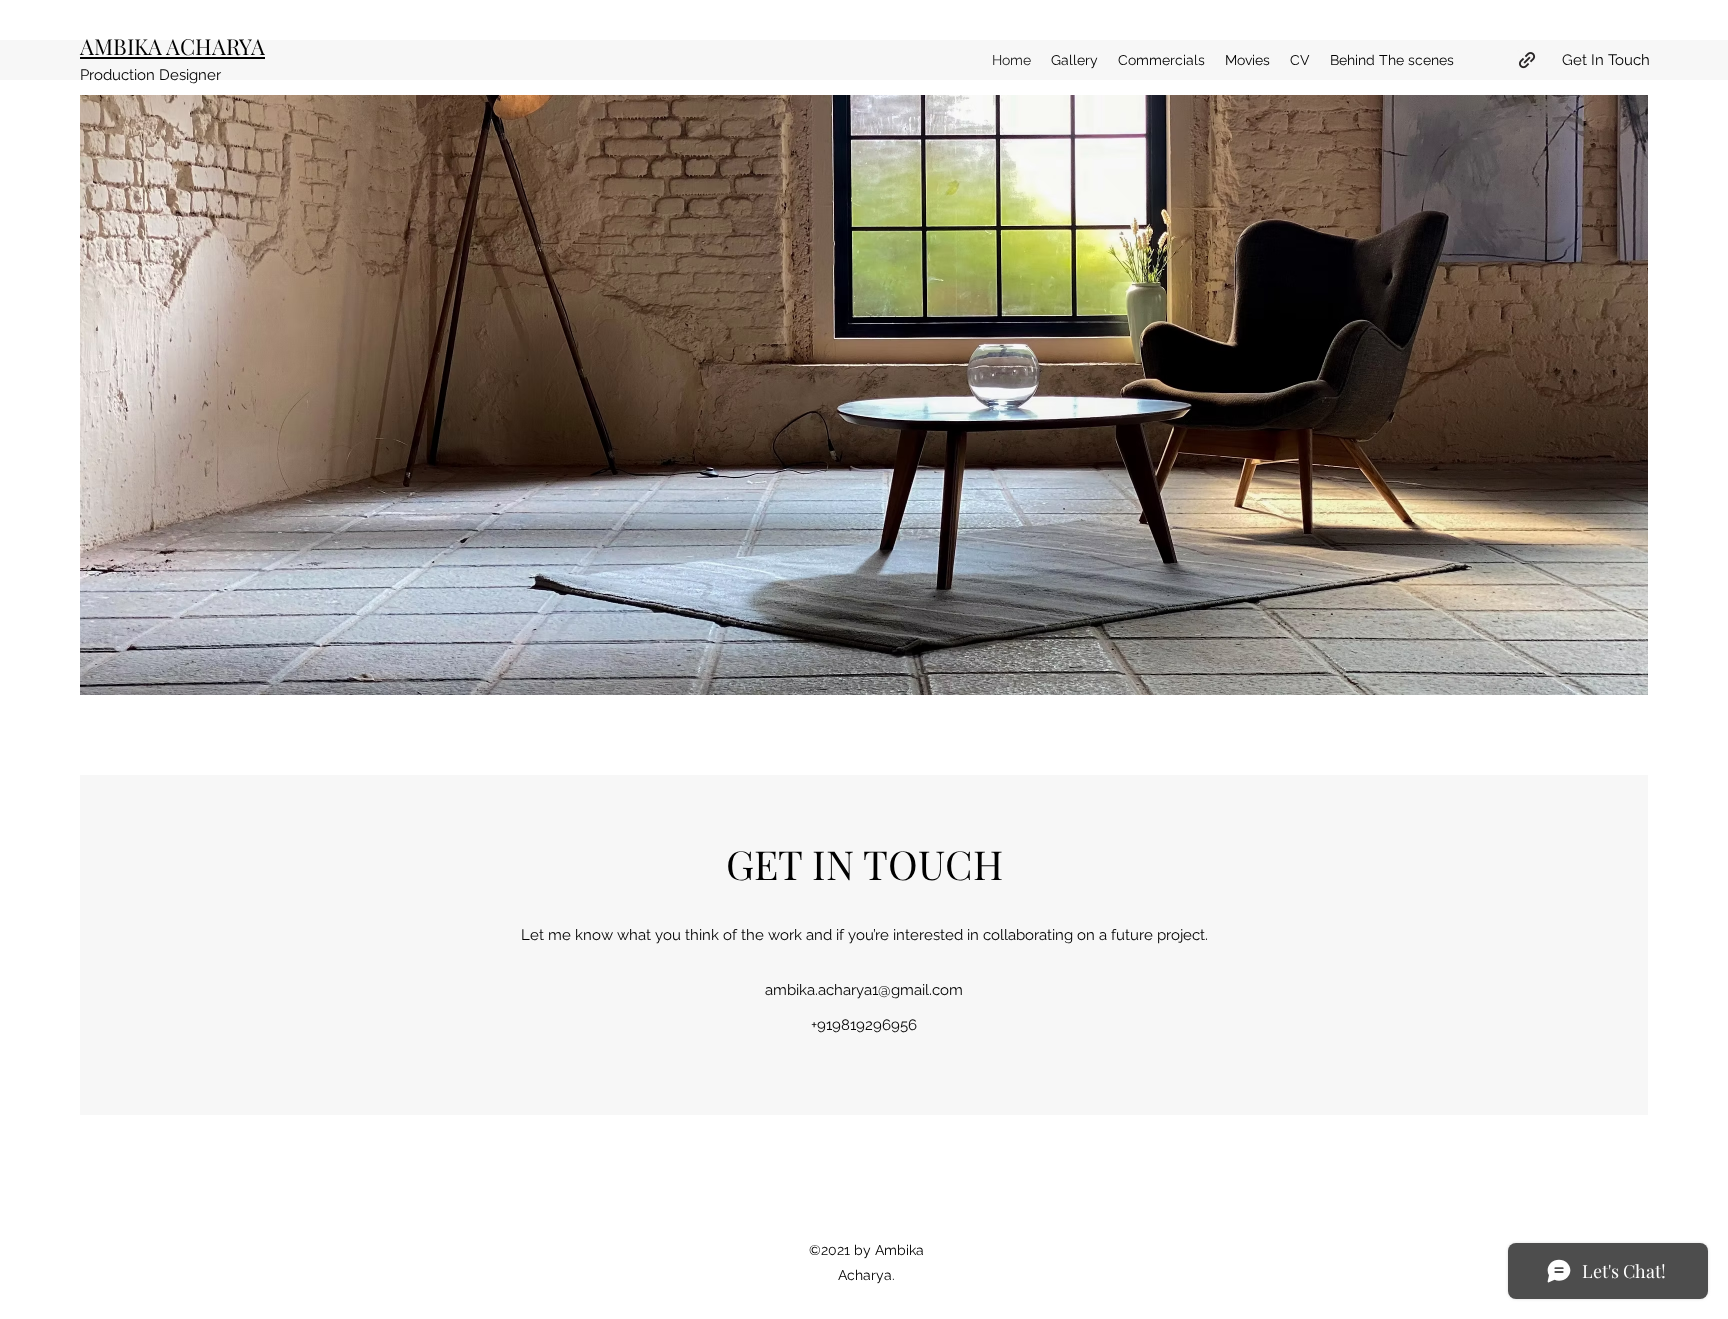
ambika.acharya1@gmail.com (864, 990)
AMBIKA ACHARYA (172, 46)
